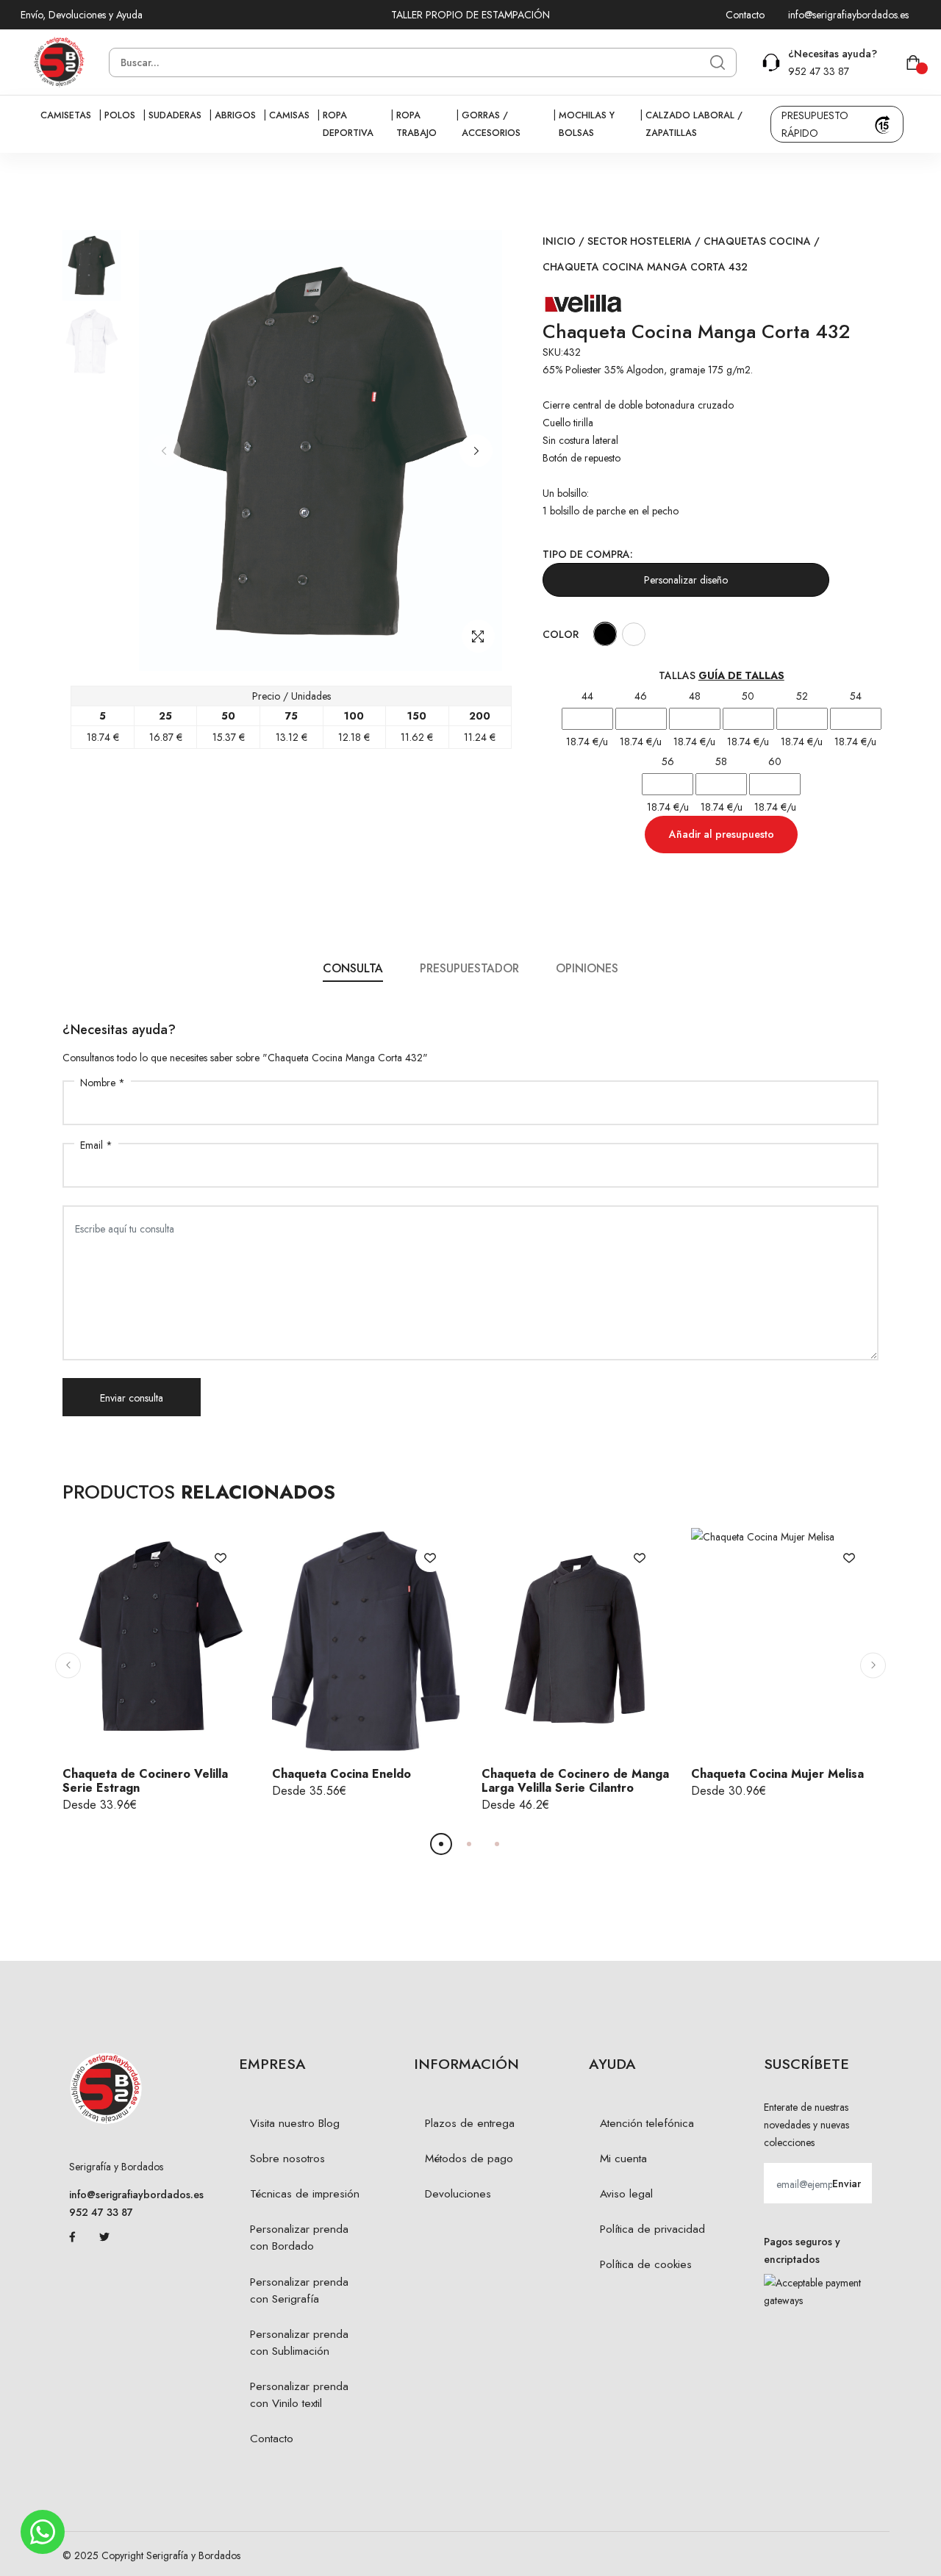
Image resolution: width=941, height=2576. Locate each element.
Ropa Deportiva (348, 124)
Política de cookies (646, 2264)
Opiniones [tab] (587, 968)
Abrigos (235, 115)
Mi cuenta (623, 2159)
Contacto (745, 15)
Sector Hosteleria (640, 241)
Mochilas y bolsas (587, 124)
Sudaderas (175, 115)
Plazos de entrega (470, 2123)
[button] (476, 451)
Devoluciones (458, 2194)
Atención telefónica (647, 2123)
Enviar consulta (132, 1398)
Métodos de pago (469, 2159)
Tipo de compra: (588, 554)
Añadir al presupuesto (722, 834)
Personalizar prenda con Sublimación (299, 2343)
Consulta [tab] (353, 968)
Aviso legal (626, 2194)
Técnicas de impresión (305, 2194)
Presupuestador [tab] (469, 968)
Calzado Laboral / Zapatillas (694, 124)
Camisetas (66, 115)
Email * (96, 1145)
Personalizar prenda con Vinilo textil (299, 2395)
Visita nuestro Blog (295, 2123)
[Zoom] (478, 636)
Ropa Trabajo (416, 124)
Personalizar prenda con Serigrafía (299, 2290)
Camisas (289, 115)
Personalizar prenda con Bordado (299, 2238)
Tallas (722, 675)
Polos (120, 115)
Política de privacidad (652, 2229)
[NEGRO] (605, 634)
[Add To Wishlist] (221, 1557)
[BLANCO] (633, 634)
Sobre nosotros (287, 2159)
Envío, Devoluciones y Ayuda (82, 15)
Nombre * (103, 1083)
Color (561, 634)
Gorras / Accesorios (491, 124)
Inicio (559, 241)
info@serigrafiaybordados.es (848, 15)
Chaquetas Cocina (757, 241)
